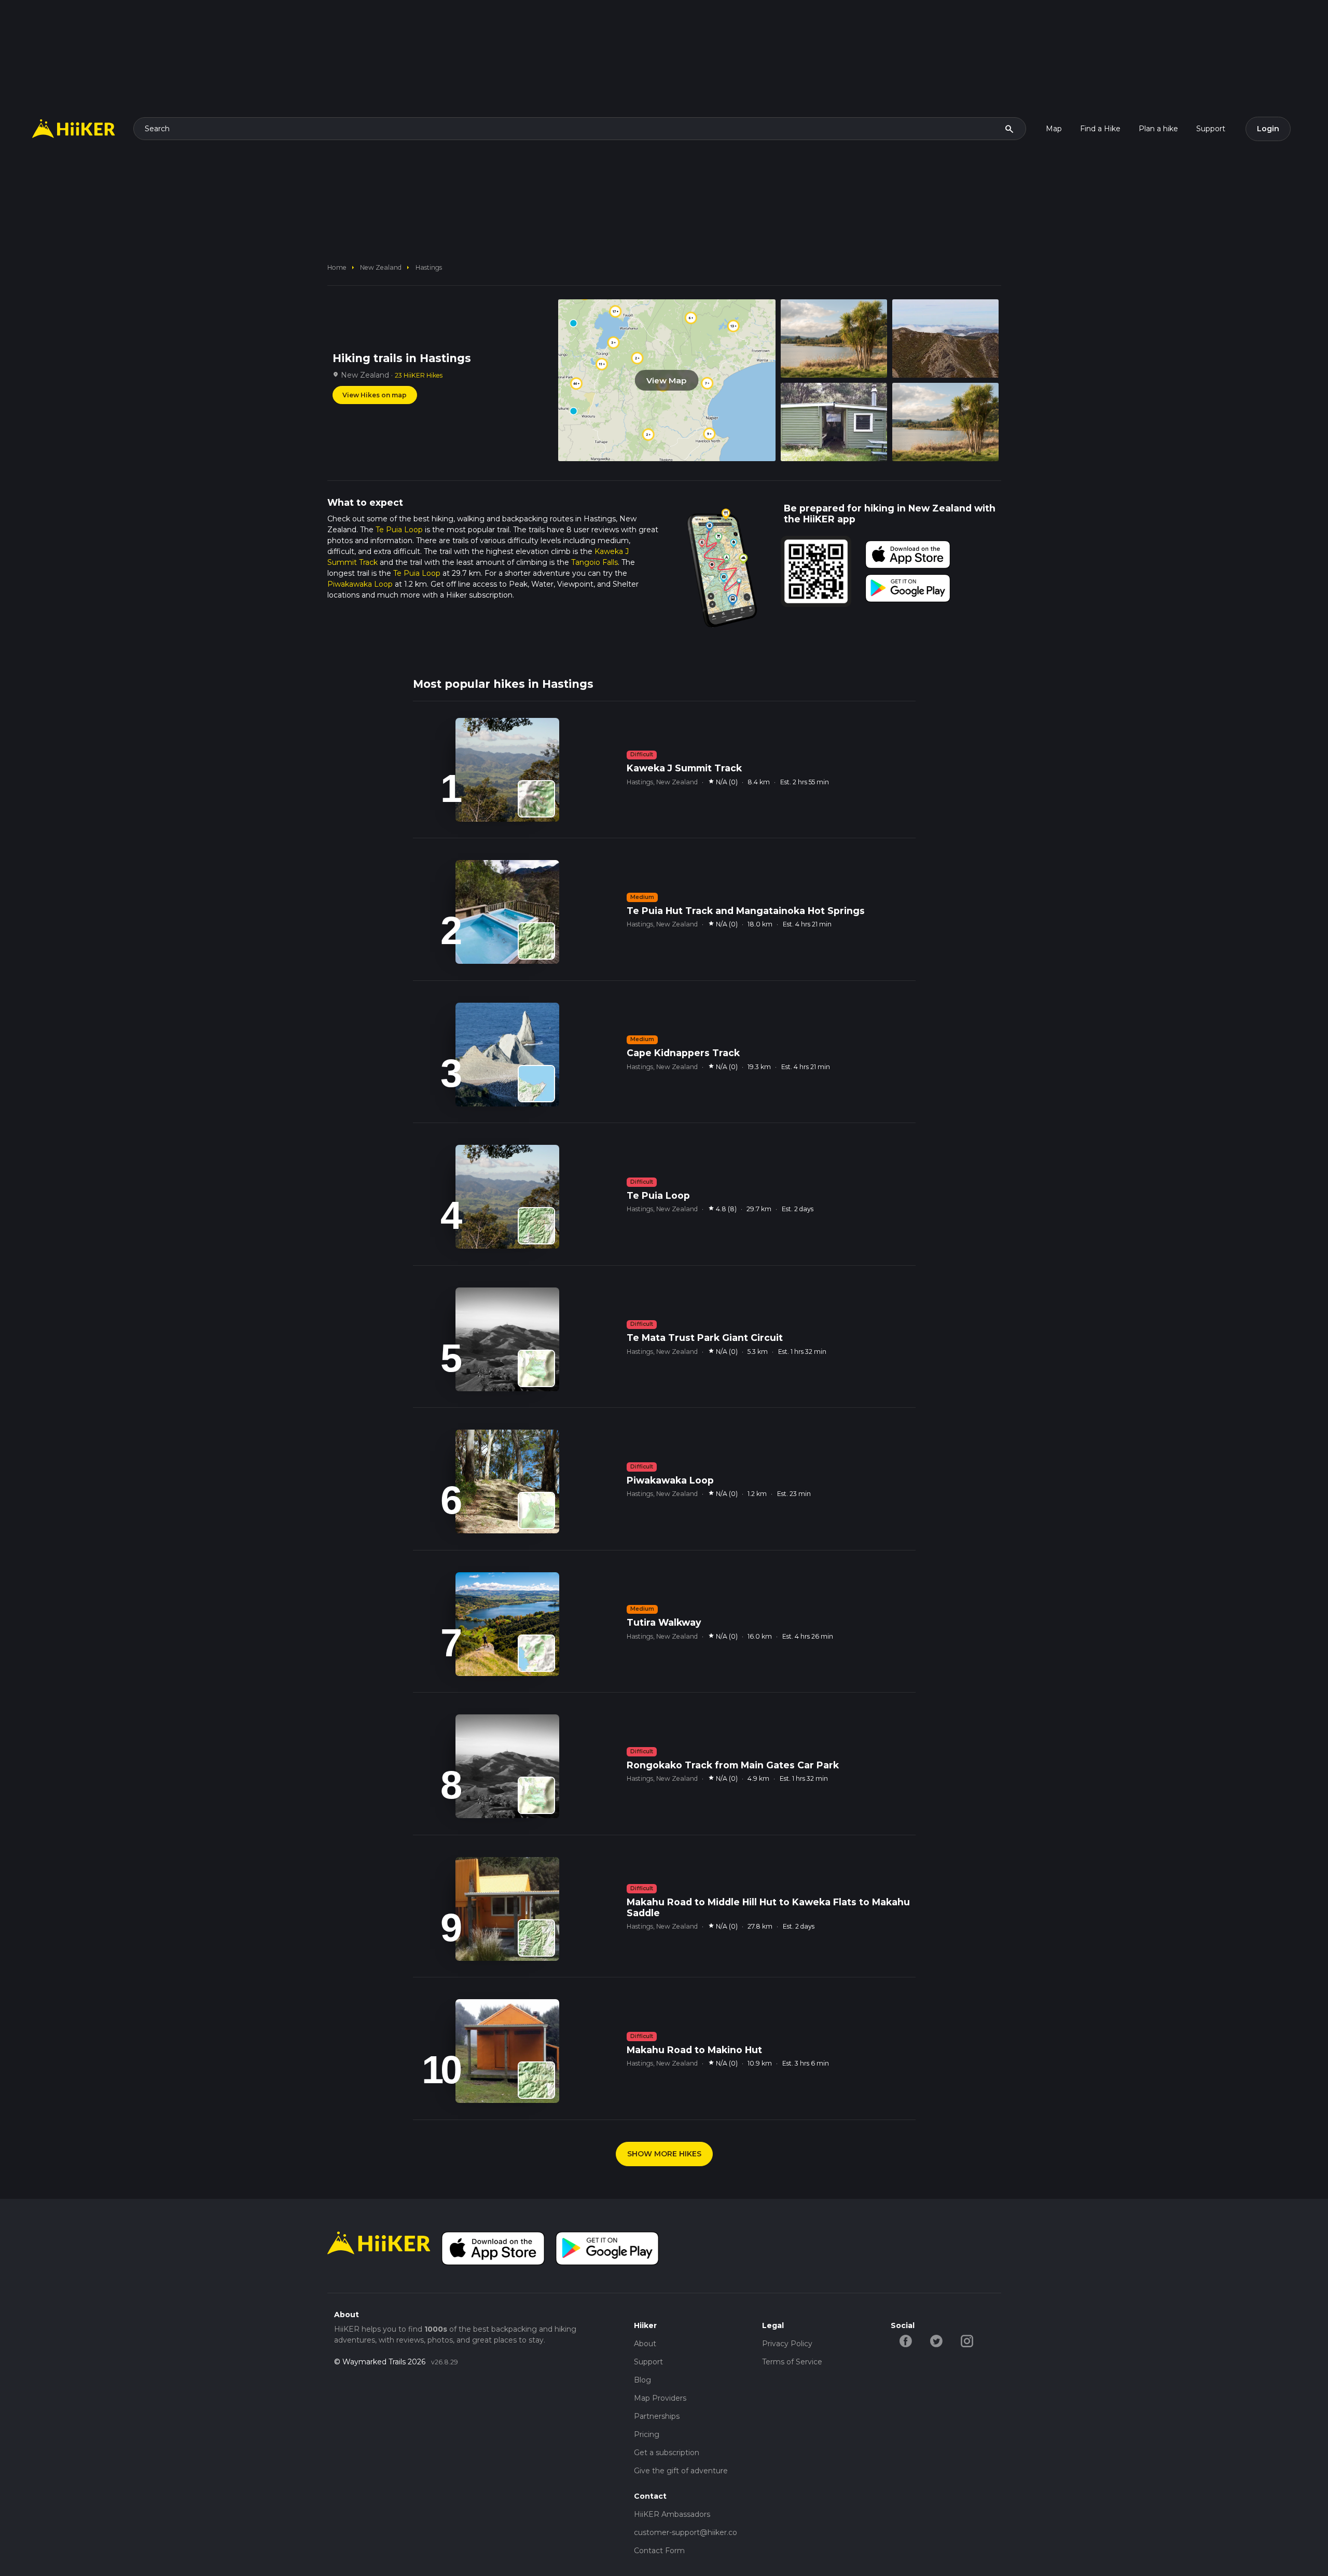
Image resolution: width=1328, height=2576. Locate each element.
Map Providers (660, 2398)
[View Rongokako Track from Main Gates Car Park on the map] (536, 1795)
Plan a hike (1158, 129)
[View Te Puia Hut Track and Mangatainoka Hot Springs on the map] (536, 941)
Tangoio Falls (594, 562)
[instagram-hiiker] (967, 2340)
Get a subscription (667, 2453)
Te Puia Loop (399, 530)
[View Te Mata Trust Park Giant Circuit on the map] (536, 1368)
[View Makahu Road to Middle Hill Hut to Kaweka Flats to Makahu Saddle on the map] (536, 1938)
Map (1054, 129)
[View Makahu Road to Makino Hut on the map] (536, 2080)
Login (1268, 129)
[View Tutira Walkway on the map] (536, 1653)
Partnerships (657, 2416)
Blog (642, 2380)
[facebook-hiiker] (906, 2340)
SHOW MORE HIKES (664, 2154)
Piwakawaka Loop (360, 584)
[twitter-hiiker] (937, 2340)
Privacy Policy (787, 2344)
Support (1211, 129)
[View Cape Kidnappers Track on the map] (536, 1084)
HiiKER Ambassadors (672, 2514)
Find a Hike (1100, 129)
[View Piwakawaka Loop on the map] (536, 1511)
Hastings (429, 267)
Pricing (647, 2434)
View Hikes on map (375, 395)
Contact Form (659, 2551)
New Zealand (381, 267)
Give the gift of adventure (681, 2471)
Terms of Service (792, 2362)
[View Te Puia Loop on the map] (536, 1226)
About (645, 2344)
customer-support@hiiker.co (686, 2532)
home (337, 267)
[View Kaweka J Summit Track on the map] (536, 799)
